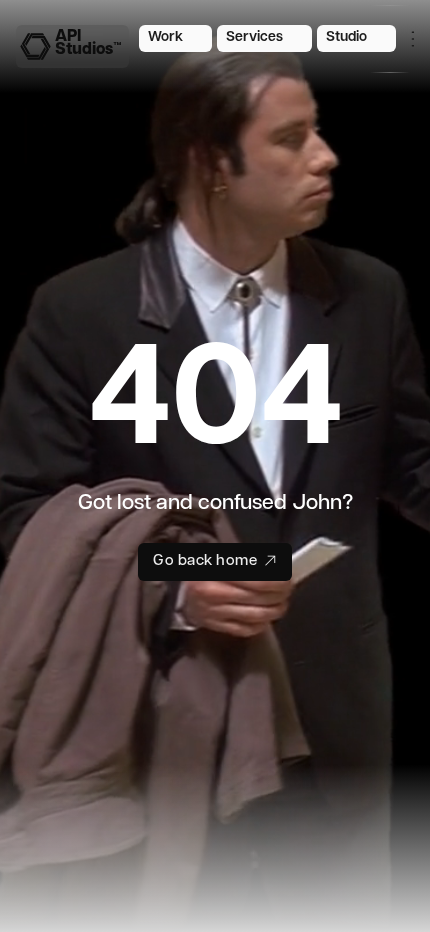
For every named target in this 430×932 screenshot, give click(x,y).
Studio (346, 37)
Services (254, 37)
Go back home (205, 561)
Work (165, 37)
